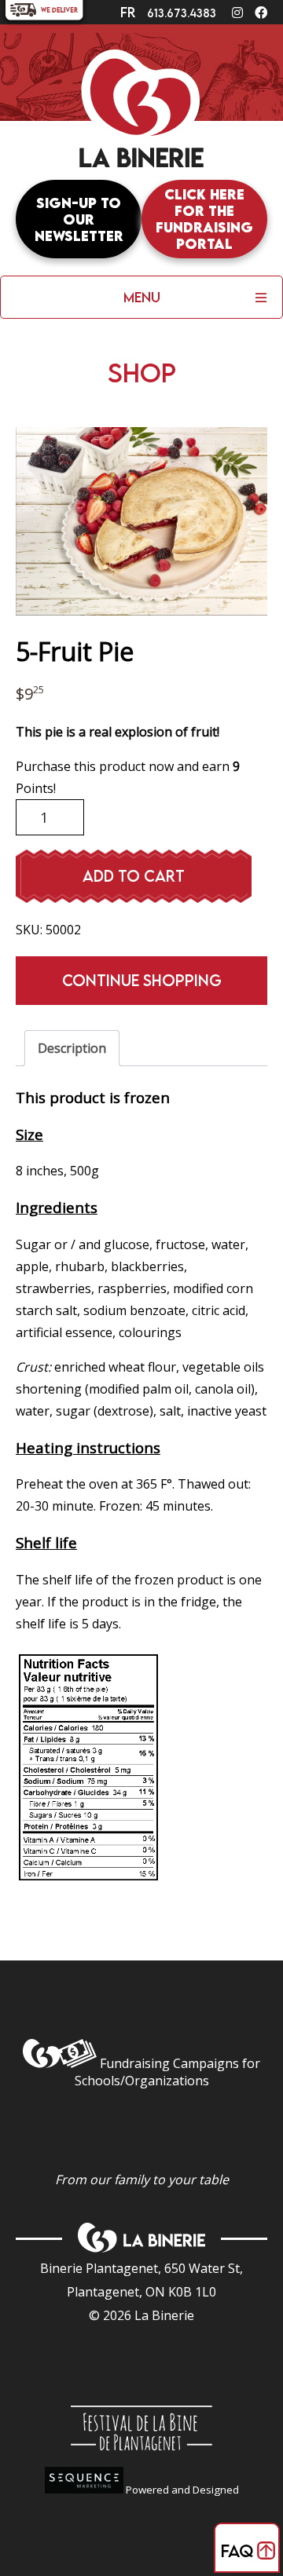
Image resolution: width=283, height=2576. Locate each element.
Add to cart (134, 876)
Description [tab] (72, 1048)
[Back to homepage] (141, 115)
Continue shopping (142, 980)
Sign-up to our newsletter (79, 219)
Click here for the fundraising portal (204, 219)
